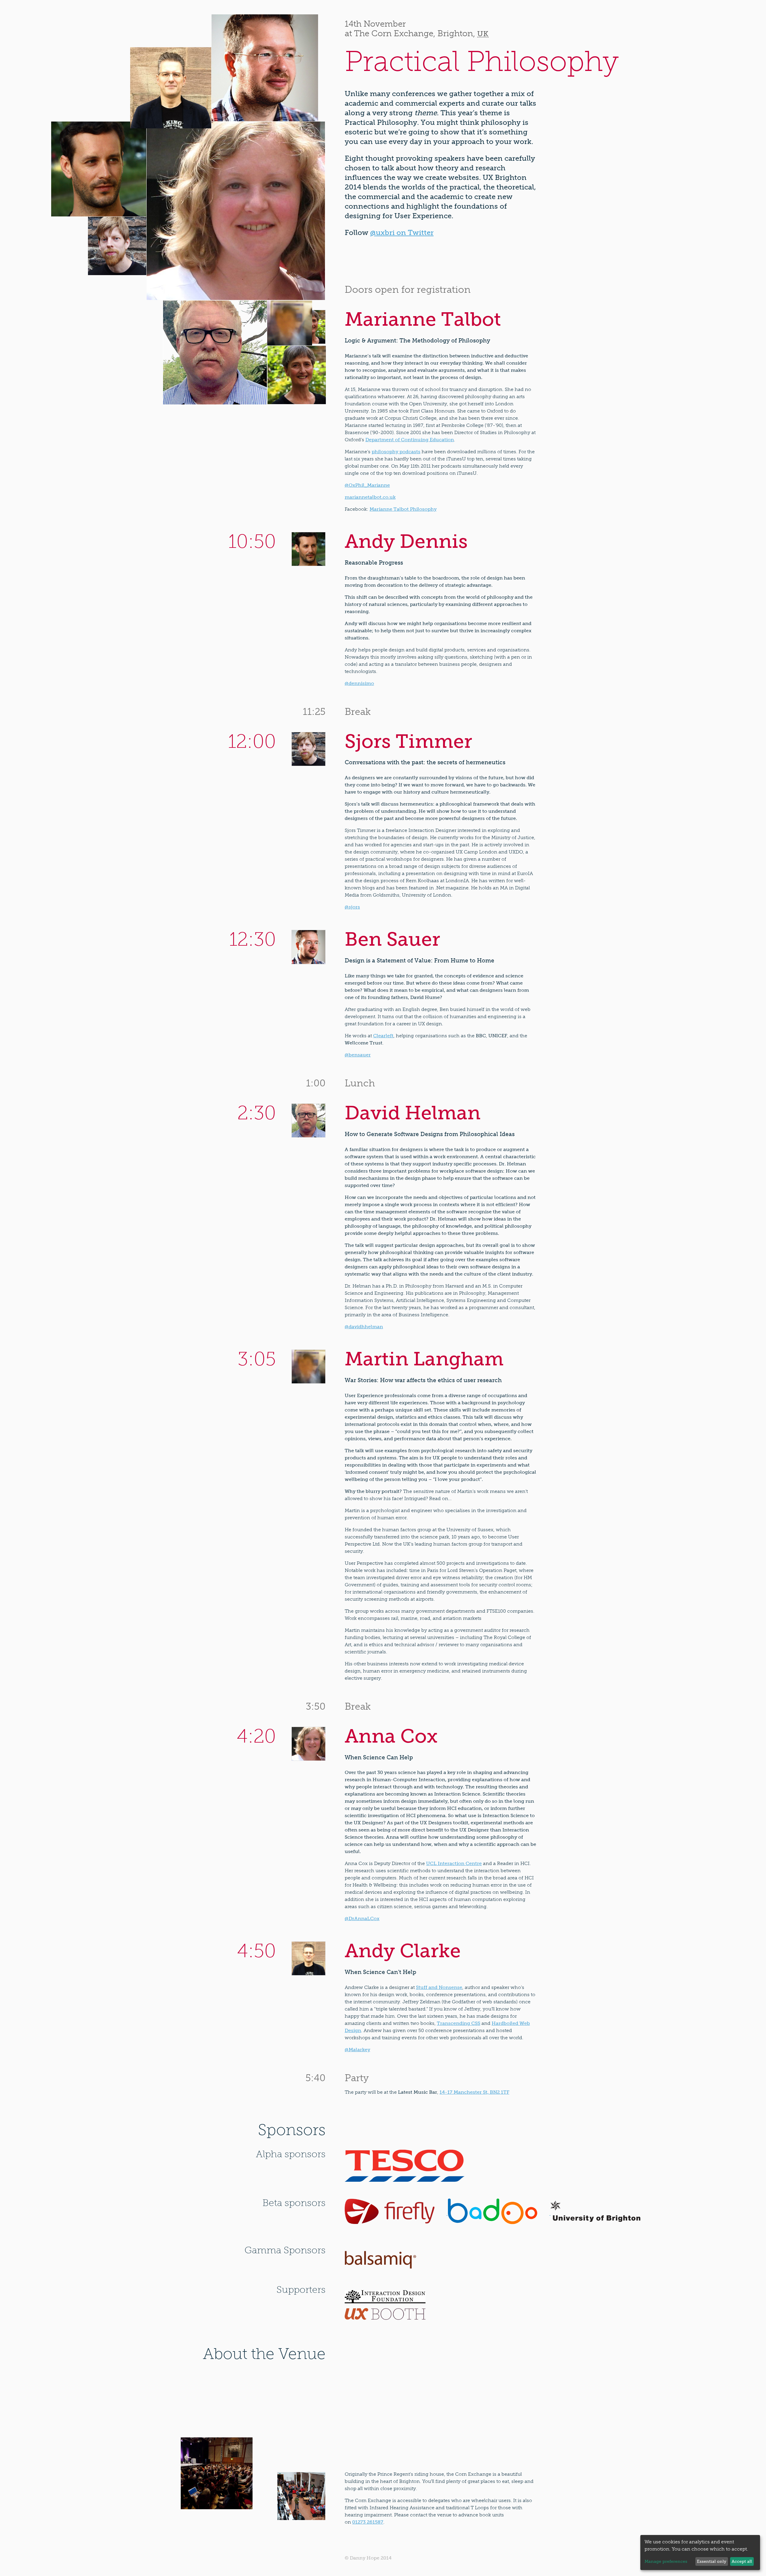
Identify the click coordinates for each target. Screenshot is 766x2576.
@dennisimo (359, 683)
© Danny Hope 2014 (368, 2558)
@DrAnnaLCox (362, 1918)
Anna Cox (391, 1736)
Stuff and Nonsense (439, 1987)
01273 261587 (368, 2522)
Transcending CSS (459, 2023)
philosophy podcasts (396, 452)
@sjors (352, 907)
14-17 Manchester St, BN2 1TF (474, 2092)
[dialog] (700, 2553)
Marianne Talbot (423, 319)
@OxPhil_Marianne (367, 485)
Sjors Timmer (408, 741)
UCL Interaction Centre (454, 1863)
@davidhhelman (364, 1327)
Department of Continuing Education (410, 440)
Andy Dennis (406, 541)
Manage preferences (666, 2561)
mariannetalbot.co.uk (370, 497)
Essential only (712, 2561)
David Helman (413, 1113)
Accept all (742, 2561)
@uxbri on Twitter (402, 232)
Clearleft (383, 1036)
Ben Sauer (392, 939)
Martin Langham (424, 1359)
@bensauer (358, 1055)
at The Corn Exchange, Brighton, (417, 34)
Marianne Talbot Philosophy (403, 509)
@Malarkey (357, 2050)
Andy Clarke (403, 1951)
